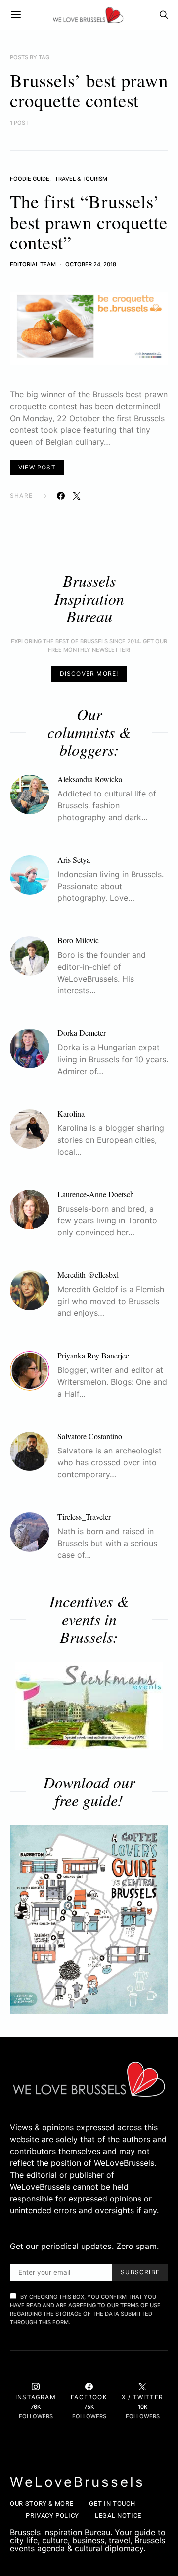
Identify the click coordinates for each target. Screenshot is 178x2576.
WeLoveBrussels (77, 2482)
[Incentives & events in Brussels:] (89, 1706)
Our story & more (42, 2504)
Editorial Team (33, 264)
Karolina (71, 1113)
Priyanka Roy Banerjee (93, 1355)
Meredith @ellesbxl (88, 1275)
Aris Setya (74, 860)
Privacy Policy (52, 2515)
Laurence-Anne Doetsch (96, 1194)
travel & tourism (81, 179)
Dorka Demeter (82, 1033)
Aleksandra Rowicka (90, 779)
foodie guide (30, 179)
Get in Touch (112, 2504)
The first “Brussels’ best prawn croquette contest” (89, 222)
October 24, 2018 (91, 264)
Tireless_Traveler (84, 1517)
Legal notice (118, 2515)
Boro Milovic (78, 940)
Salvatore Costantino (90, 1436)
